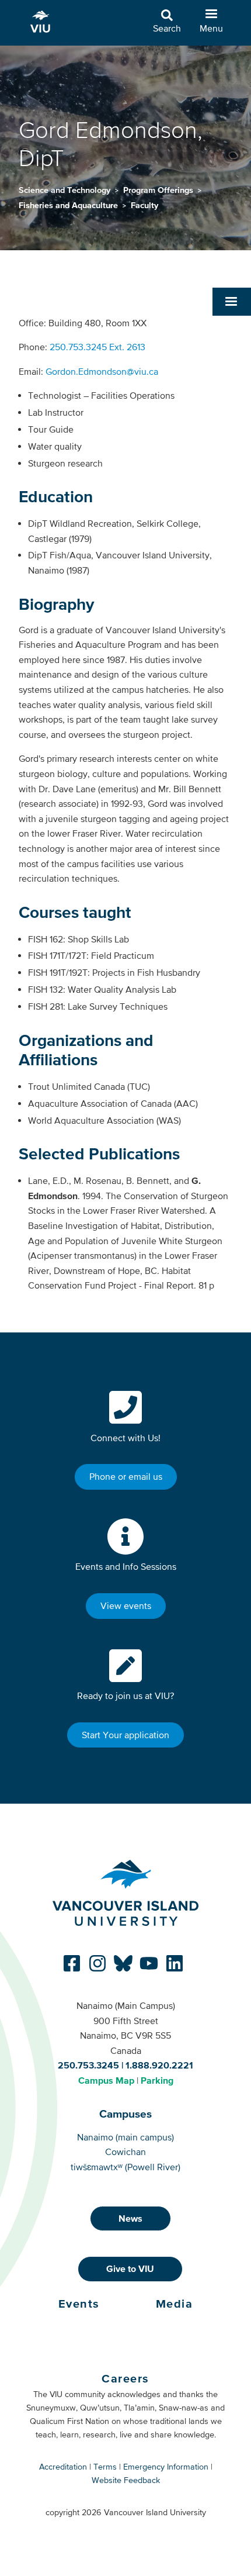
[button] (232, 302)
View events (126, 1605)
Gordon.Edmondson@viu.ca (102, 371)
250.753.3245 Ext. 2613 (97, 347)
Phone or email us (126, 1476)
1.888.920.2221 (159, 2065)
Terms (105, 2467)
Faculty (144, 205)
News (130, 2218)
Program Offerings (159, 190)
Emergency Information (166, 2467)
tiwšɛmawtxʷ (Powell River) (125, 2167)
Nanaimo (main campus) (125, 2137)
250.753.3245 (88, 2065)
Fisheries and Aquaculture (69, 205)
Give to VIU (130, 2268)
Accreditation (63, 2467)
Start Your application (125, 1735)
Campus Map (106, 2080)
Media (175, 2304)
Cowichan (125, 2152)
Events (79, 2304)
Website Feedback (126, 2480)
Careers (125, 2378)
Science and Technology (66, 190)
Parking (157, 2080)
